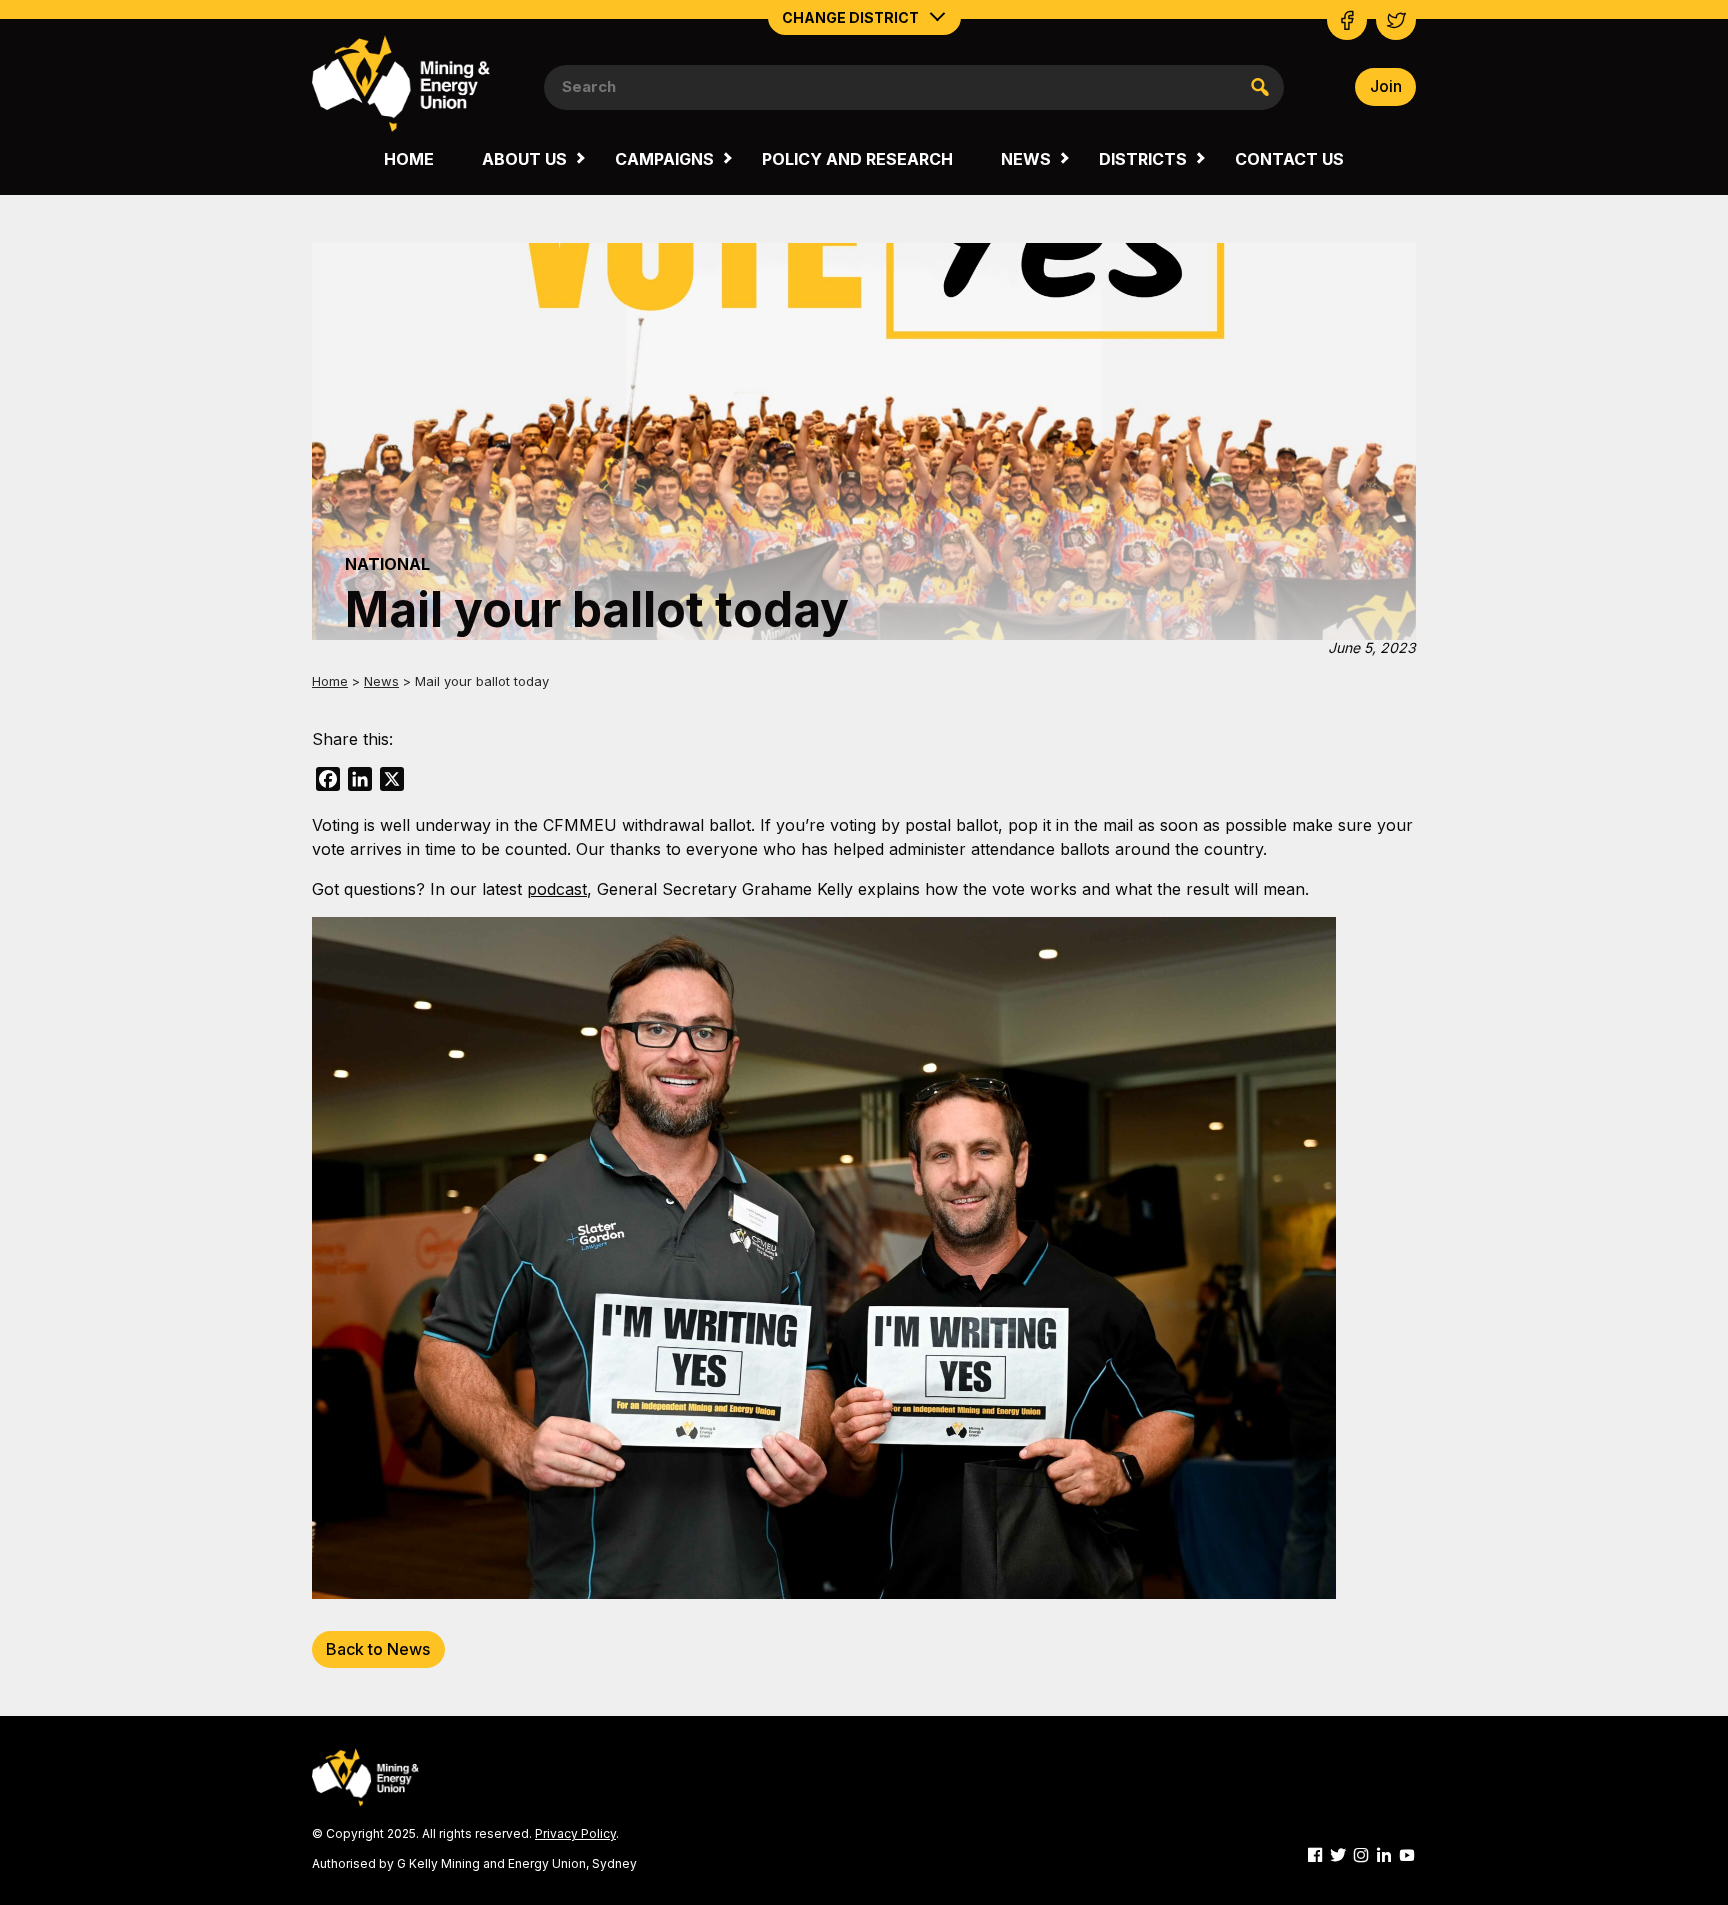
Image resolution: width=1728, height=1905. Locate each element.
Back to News (378, 1649)
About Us (524, 159)
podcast (557, 889)
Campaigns (664, 159)
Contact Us (1289, 159)
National (387, 564)
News (1026, 159)
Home (409, 159)
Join (1386, 86)
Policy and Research (857, 159)
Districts (1143, 159)
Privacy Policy (575, 1833)
